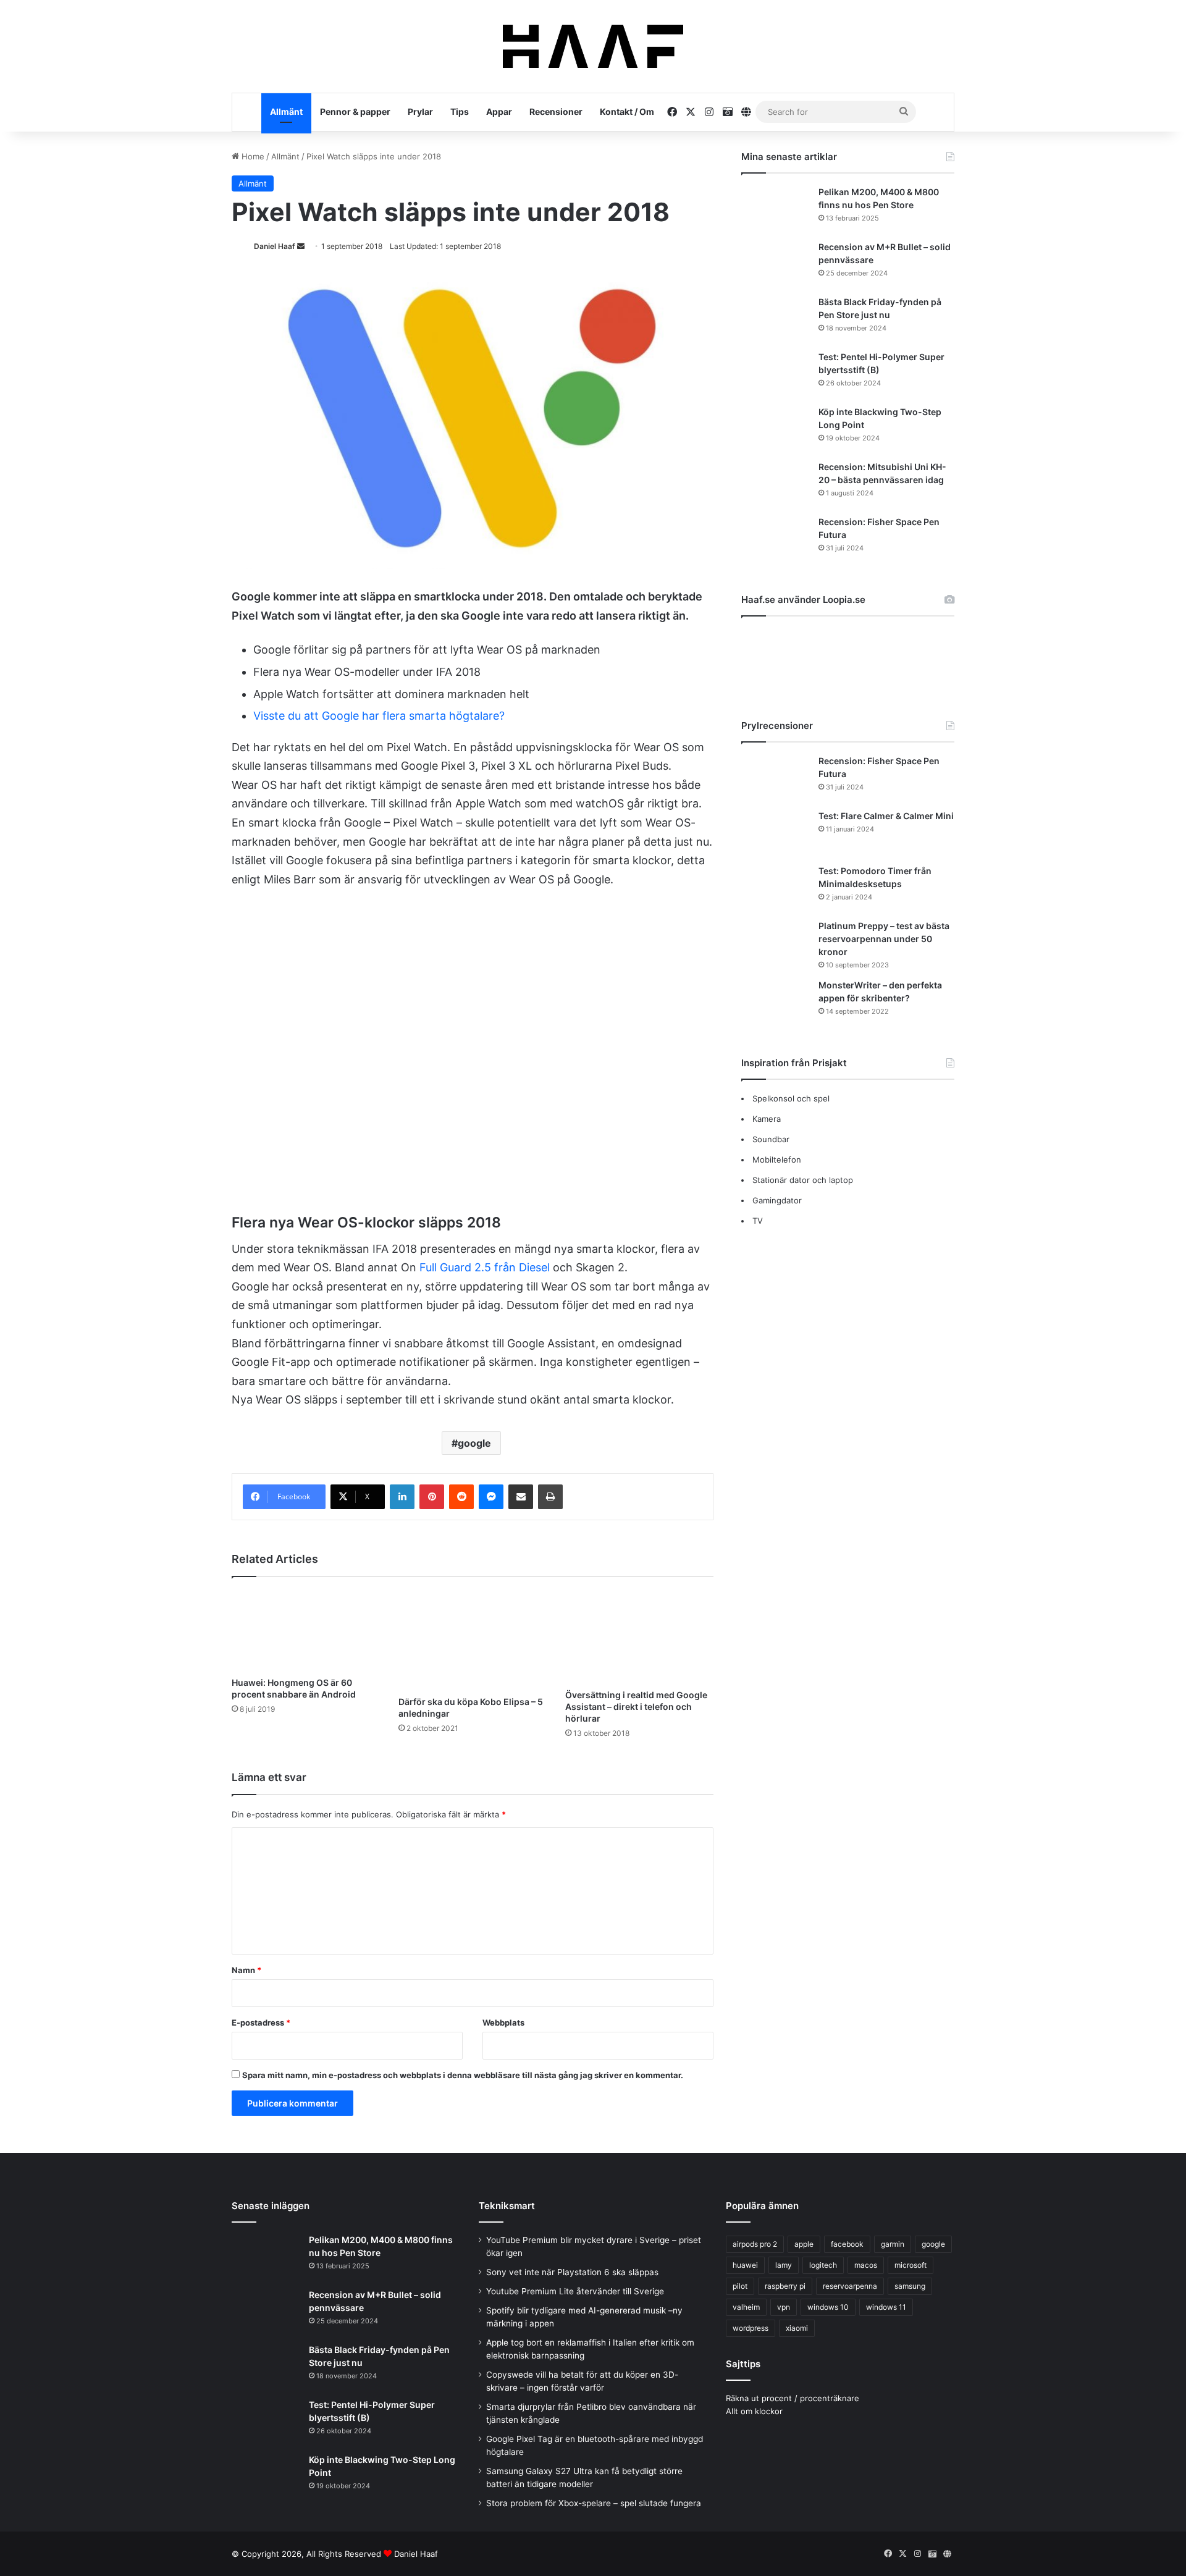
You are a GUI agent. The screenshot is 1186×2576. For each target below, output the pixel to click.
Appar (499, 112)
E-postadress (261, 2022)
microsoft (911, 2265)
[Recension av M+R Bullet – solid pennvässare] (775, 264)
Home (252, 156)
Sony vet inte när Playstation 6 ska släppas (572, 2272)
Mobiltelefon (777, 1160)
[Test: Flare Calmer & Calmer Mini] (775, 833)
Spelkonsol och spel (791, 1098)
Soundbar (771, 1139)
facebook (847, 2244)
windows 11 (886, 2307)
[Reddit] (461, 1497)
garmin (893, 2244)
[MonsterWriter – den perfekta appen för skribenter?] (775, 1002)
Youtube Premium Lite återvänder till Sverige (575, 2291)
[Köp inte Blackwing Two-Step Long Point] (775, 429)
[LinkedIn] (402, 1497)
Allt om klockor (754, 2411)
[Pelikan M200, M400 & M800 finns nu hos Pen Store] (775, 209)
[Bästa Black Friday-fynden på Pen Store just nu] (775, 319)
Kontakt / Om (627, 112)
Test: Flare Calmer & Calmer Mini (886, 816)
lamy (784, 2265)
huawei (745, 2265)
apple (804, 2244)
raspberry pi (785, 2286)
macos (866, 2265)
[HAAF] (593, 46)
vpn (784, 2307)
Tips (460, 112)
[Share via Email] (521, 1497)
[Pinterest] (432, 1497)
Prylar (420, 112)
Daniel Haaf (275, 246)
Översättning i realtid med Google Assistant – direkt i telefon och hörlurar (636, 1707)
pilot (740, 2286)
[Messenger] (491, 1497)
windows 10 (828, 2307)
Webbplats (503, 2022)
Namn (246, 1970)
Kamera (767, 1119)
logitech (823, 2265)
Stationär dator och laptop (803, 1180)
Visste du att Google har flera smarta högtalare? (379, 716)
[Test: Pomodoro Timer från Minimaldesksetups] (775, 888)
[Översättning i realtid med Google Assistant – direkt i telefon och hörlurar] (639, 1636)
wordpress (751, 2328)
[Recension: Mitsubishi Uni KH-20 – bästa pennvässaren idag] (775, 484)
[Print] (550, 1497)
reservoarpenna (850, 2286)
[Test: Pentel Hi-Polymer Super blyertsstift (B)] (775, 374)
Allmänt (286, 112)
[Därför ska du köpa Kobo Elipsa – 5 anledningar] (473, 1639)
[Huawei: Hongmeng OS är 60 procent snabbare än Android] (306, 1630)
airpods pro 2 (755, 2244)
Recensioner (556, 112)
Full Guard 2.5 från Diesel (485, 1267)
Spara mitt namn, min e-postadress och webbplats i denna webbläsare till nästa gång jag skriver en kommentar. (463, 2075)
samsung (910, 2286)
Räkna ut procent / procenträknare (793, 2398)
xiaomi (797, 2328)
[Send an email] (301, 246)
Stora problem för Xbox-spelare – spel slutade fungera (594, 2503)
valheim (746, 2307)
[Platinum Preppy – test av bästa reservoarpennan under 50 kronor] (775, 943)
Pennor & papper (355, 112)
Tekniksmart (507, 2206)
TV (758, 1221)
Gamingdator (777, 1200)
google (474, 1443)
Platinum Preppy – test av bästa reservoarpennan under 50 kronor (884, 939)
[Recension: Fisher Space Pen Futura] (775, 539)
